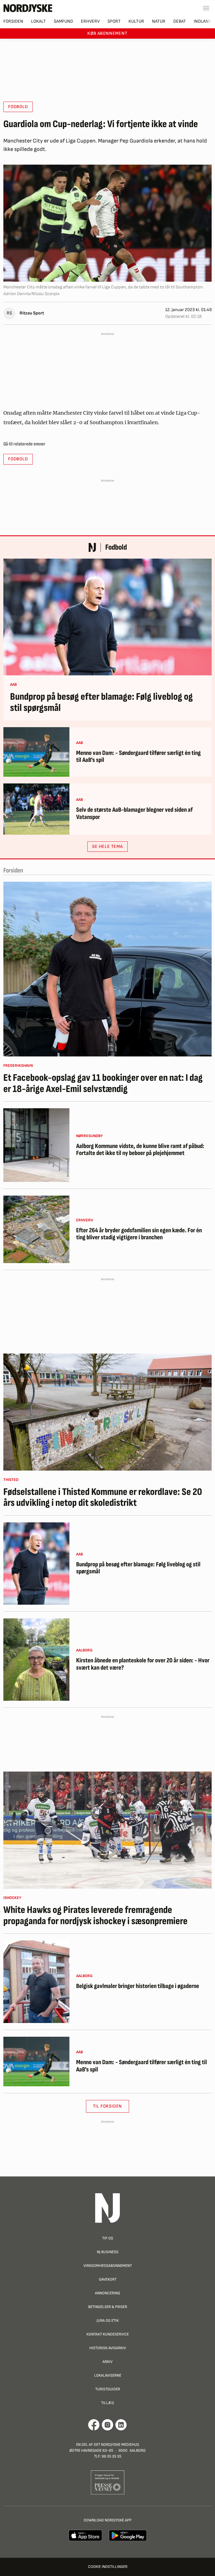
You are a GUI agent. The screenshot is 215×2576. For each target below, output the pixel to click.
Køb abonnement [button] (107, 33)
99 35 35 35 (111, 2456)
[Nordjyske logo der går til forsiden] (28, 8)
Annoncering (107, 2293)
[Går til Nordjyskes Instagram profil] (107, 2425)
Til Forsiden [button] (108, 2106)
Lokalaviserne (108, 2375)
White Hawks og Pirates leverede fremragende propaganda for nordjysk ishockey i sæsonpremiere (95, 1916)
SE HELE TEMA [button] (107, 847)
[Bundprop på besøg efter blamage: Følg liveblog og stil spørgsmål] (107, 617)
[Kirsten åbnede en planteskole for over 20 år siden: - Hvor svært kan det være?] (36, 1660)
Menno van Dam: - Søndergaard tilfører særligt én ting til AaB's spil (138, 757)
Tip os (108, 2238)
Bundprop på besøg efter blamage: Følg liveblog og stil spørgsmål (101, 702)
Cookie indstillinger (108, 2567)
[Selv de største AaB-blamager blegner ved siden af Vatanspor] (36, 809)
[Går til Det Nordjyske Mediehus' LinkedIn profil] (121, 2425)
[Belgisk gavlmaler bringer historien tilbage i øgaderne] (36, 1982)
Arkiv (107, 2362)
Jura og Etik (108, 2320)
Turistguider (108, 2389)
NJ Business (108, 2252)
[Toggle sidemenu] (206, 8)
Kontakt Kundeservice (108, 2334)
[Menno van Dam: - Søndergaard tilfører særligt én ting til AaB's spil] (36, 752)
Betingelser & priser (108, 2307)
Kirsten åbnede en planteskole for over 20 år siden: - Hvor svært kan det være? (143, 1664)
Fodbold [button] (18, 107)
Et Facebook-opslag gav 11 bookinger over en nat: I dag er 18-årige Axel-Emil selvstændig (103, 1083)
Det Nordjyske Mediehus (116, 2445)
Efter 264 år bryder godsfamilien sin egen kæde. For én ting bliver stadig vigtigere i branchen (139, 1234)
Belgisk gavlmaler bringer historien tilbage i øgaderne (138, 1986)
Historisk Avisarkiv (108, 2348)
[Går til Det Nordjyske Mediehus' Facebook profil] (94, 2425)
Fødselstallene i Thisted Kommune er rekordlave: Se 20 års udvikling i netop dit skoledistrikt (103, 1498)
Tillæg (107, 2403)
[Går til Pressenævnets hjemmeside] (108, 2482)
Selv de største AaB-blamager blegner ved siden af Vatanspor (134, 814)
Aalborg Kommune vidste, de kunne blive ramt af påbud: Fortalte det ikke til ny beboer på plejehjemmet (140, 1150)
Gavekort (108, 2279)
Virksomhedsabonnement (108, 2266)
